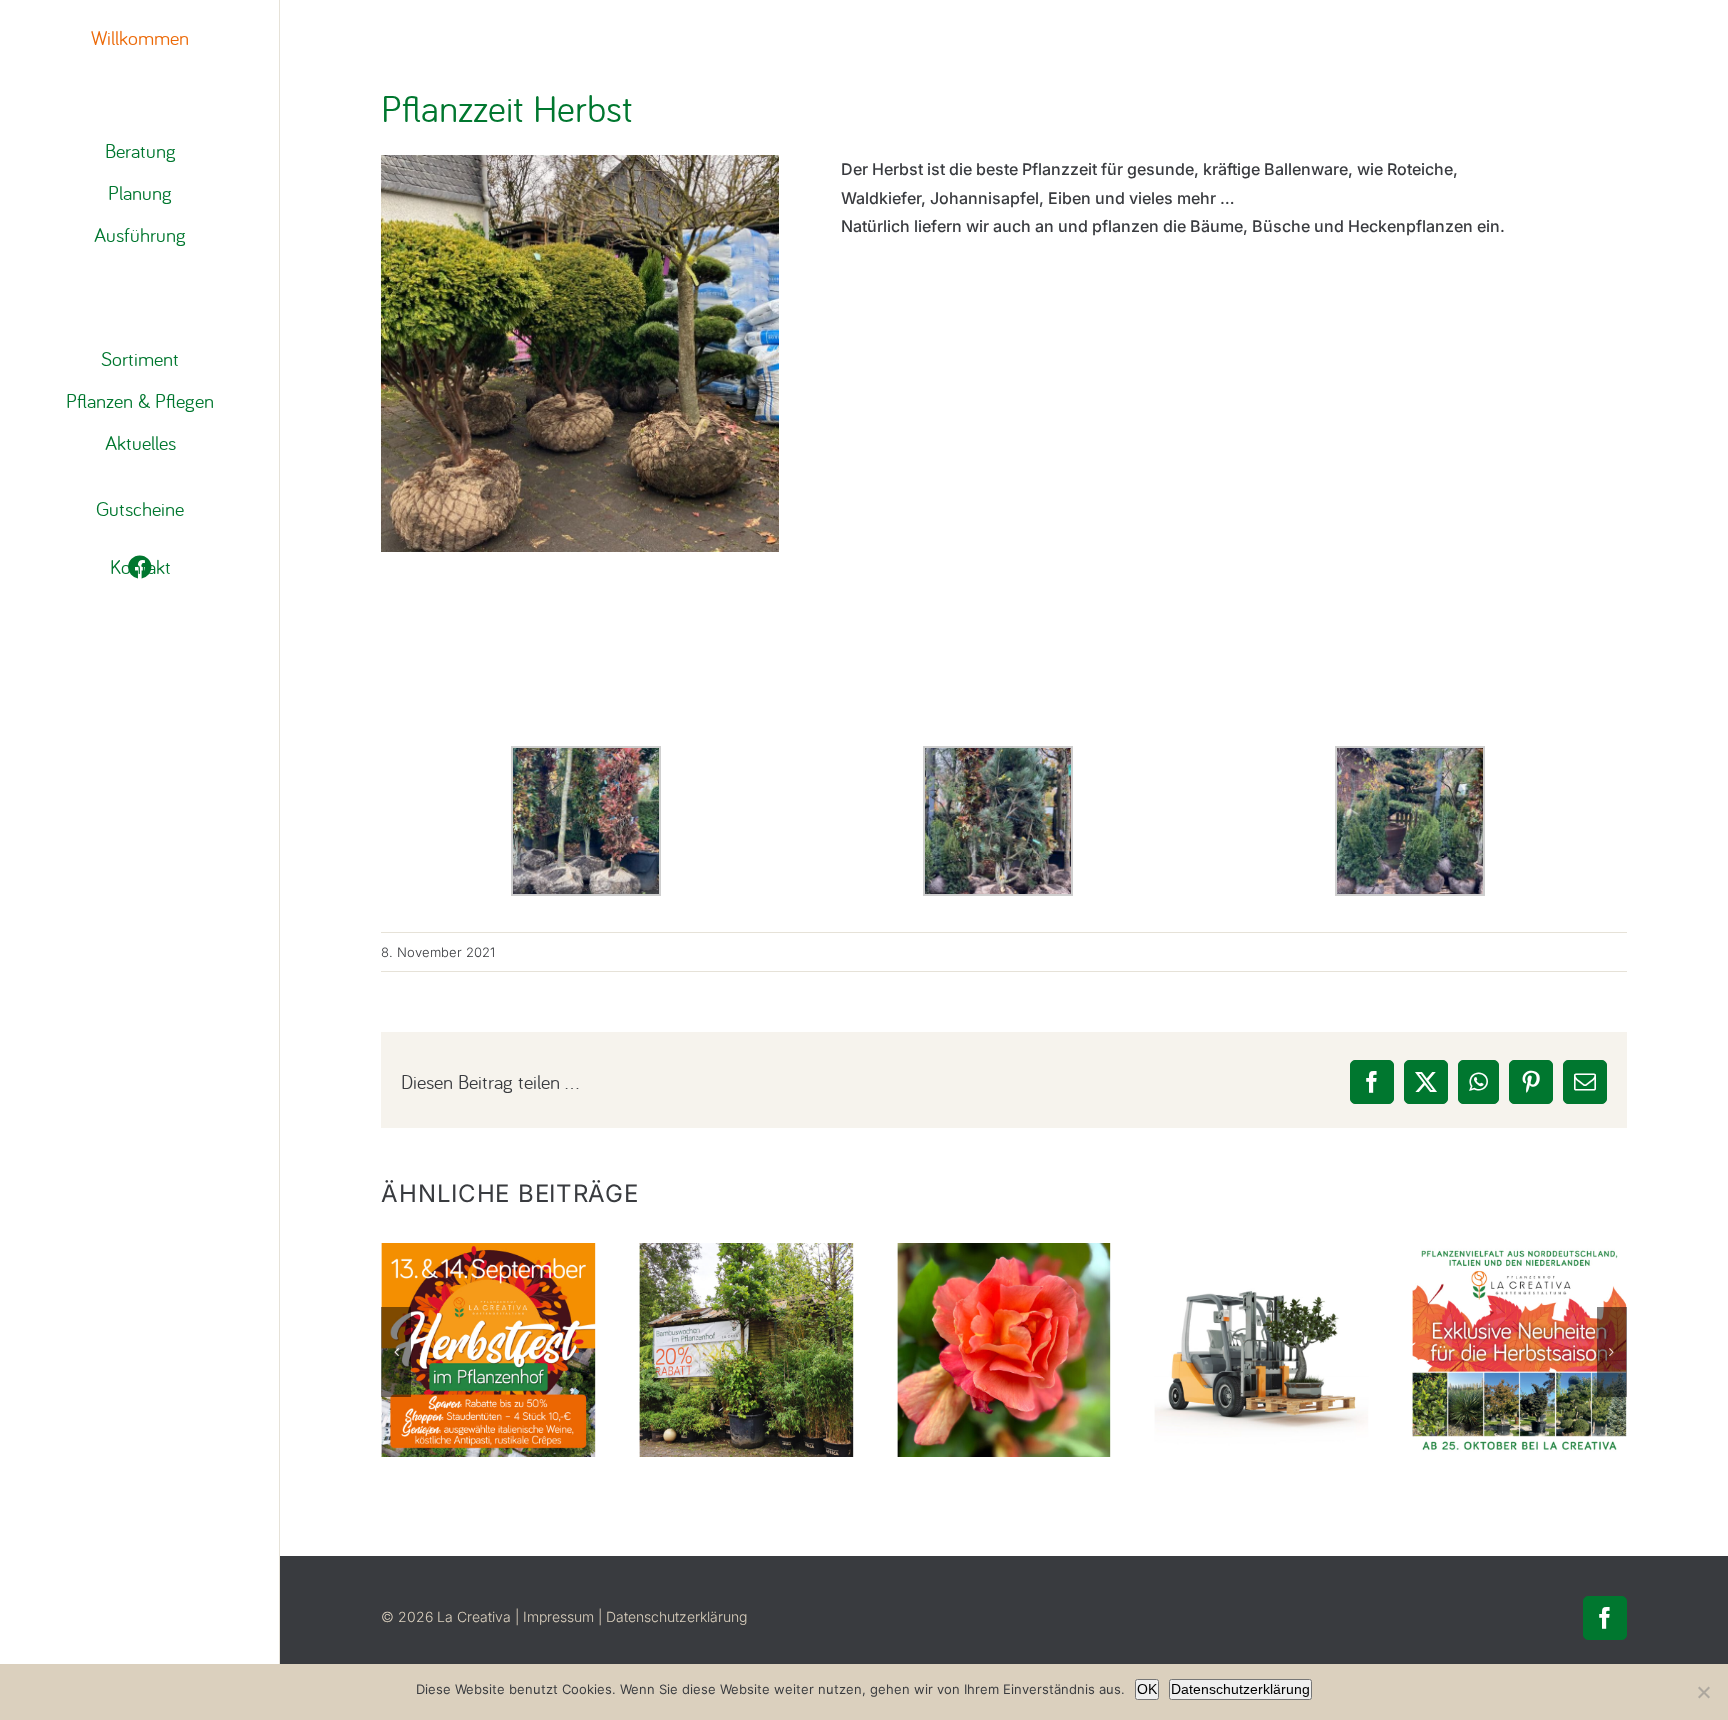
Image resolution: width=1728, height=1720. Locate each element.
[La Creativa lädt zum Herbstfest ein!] (488, 1350)
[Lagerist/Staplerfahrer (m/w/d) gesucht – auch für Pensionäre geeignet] (1262, 1350)
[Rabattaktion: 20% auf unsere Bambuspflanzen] (746, 1350)
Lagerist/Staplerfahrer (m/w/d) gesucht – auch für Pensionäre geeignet (1261, 1273)
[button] (396, 1352)
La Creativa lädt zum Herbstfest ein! (488, 1301)
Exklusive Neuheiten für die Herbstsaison (1519, 1287)
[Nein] (1703, 1692)
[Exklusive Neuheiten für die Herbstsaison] (1520, 1350)
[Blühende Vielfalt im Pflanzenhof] (1004, 1350)
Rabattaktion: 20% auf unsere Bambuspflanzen (746, 1301)
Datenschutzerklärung (676, 1616)
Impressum (558, 1616)
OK (1147, 1689)
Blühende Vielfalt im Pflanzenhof (1003, 1301)
